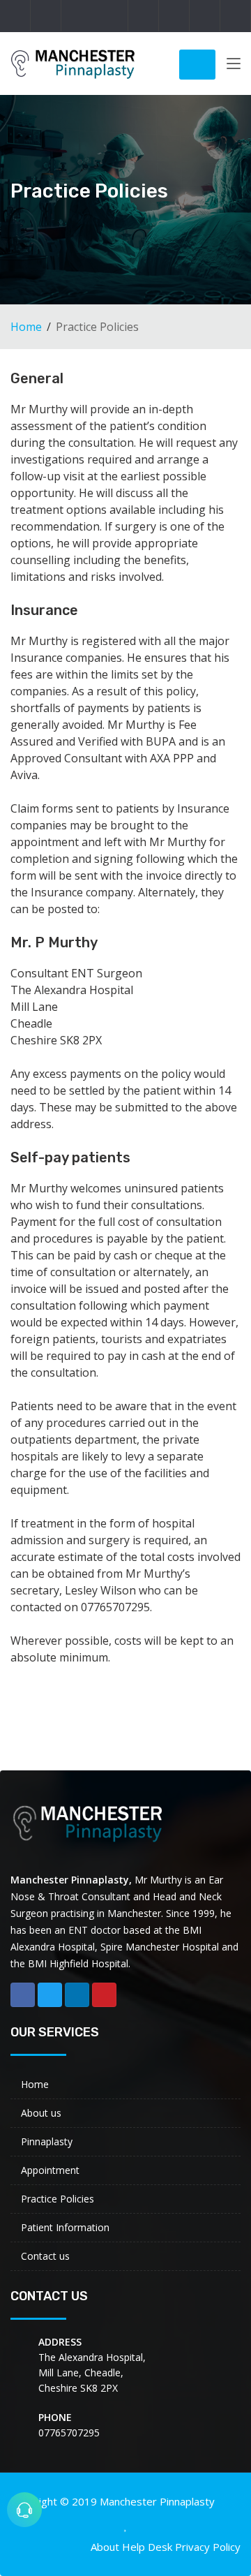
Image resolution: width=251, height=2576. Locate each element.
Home (26, 327)
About (105, 2547)
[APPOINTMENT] (24, 2510)
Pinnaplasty (47, 2141)
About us (41, 2113)
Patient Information (65, 2227)
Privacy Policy (208, 2547)
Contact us (45, 2256)
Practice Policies (58, 2199)
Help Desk (147, 2547)
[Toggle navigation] (234, 66)
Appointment (50, 2170)
